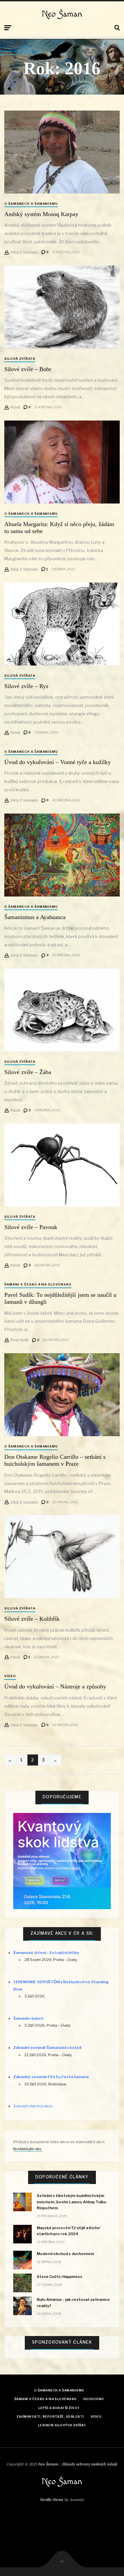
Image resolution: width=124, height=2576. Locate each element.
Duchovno (94, 2399)
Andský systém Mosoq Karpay (41, 214)
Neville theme (52, 2499)
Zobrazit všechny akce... (34, 2106)
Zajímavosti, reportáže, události (50, 2417)
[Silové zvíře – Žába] (62, 1010)
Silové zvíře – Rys (26, 686)
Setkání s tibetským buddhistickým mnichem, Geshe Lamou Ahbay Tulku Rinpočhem (71, 2202)
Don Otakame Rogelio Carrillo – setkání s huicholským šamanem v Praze (55, 1460)
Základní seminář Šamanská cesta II (47, 2048)
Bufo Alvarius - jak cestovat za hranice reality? (73, 2303)
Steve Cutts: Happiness (60, 2277)
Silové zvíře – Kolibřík (32, 1619)
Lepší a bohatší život (59, 2408)
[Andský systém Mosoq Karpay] (62, 152)
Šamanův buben (28, 2018)
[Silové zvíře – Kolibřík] (62, 1557)
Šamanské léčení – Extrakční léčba (46, 1953)
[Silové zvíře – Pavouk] (62, 1165)
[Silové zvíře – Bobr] (62, 307)
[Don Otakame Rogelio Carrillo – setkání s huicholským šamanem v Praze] (62, 1395)
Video (10, 1676)
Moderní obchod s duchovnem (65, 2254)
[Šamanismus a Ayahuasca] (62, 855)
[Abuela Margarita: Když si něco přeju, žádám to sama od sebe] (62, 462)
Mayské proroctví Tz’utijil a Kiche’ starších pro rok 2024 (69, 2231)
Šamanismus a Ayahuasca (35, 917)
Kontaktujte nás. (28, 2149)
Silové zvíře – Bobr (28, 369)
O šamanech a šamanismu (31, 204)
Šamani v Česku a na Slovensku (38, 1284)
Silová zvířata (20, 359)
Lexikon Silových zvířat (62, 2425)
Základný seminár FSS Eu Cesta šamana (51, 2077)
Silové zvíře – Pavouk (31, 1227)
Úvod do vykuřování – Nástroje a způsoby (55, 1686)
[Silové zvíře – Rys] (62, 624)
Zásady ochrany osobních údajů (90, 2464)
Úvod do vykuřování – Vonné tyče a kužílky (58, 762)
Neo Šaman (62, 14)
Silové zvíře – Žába (28, 1072)
